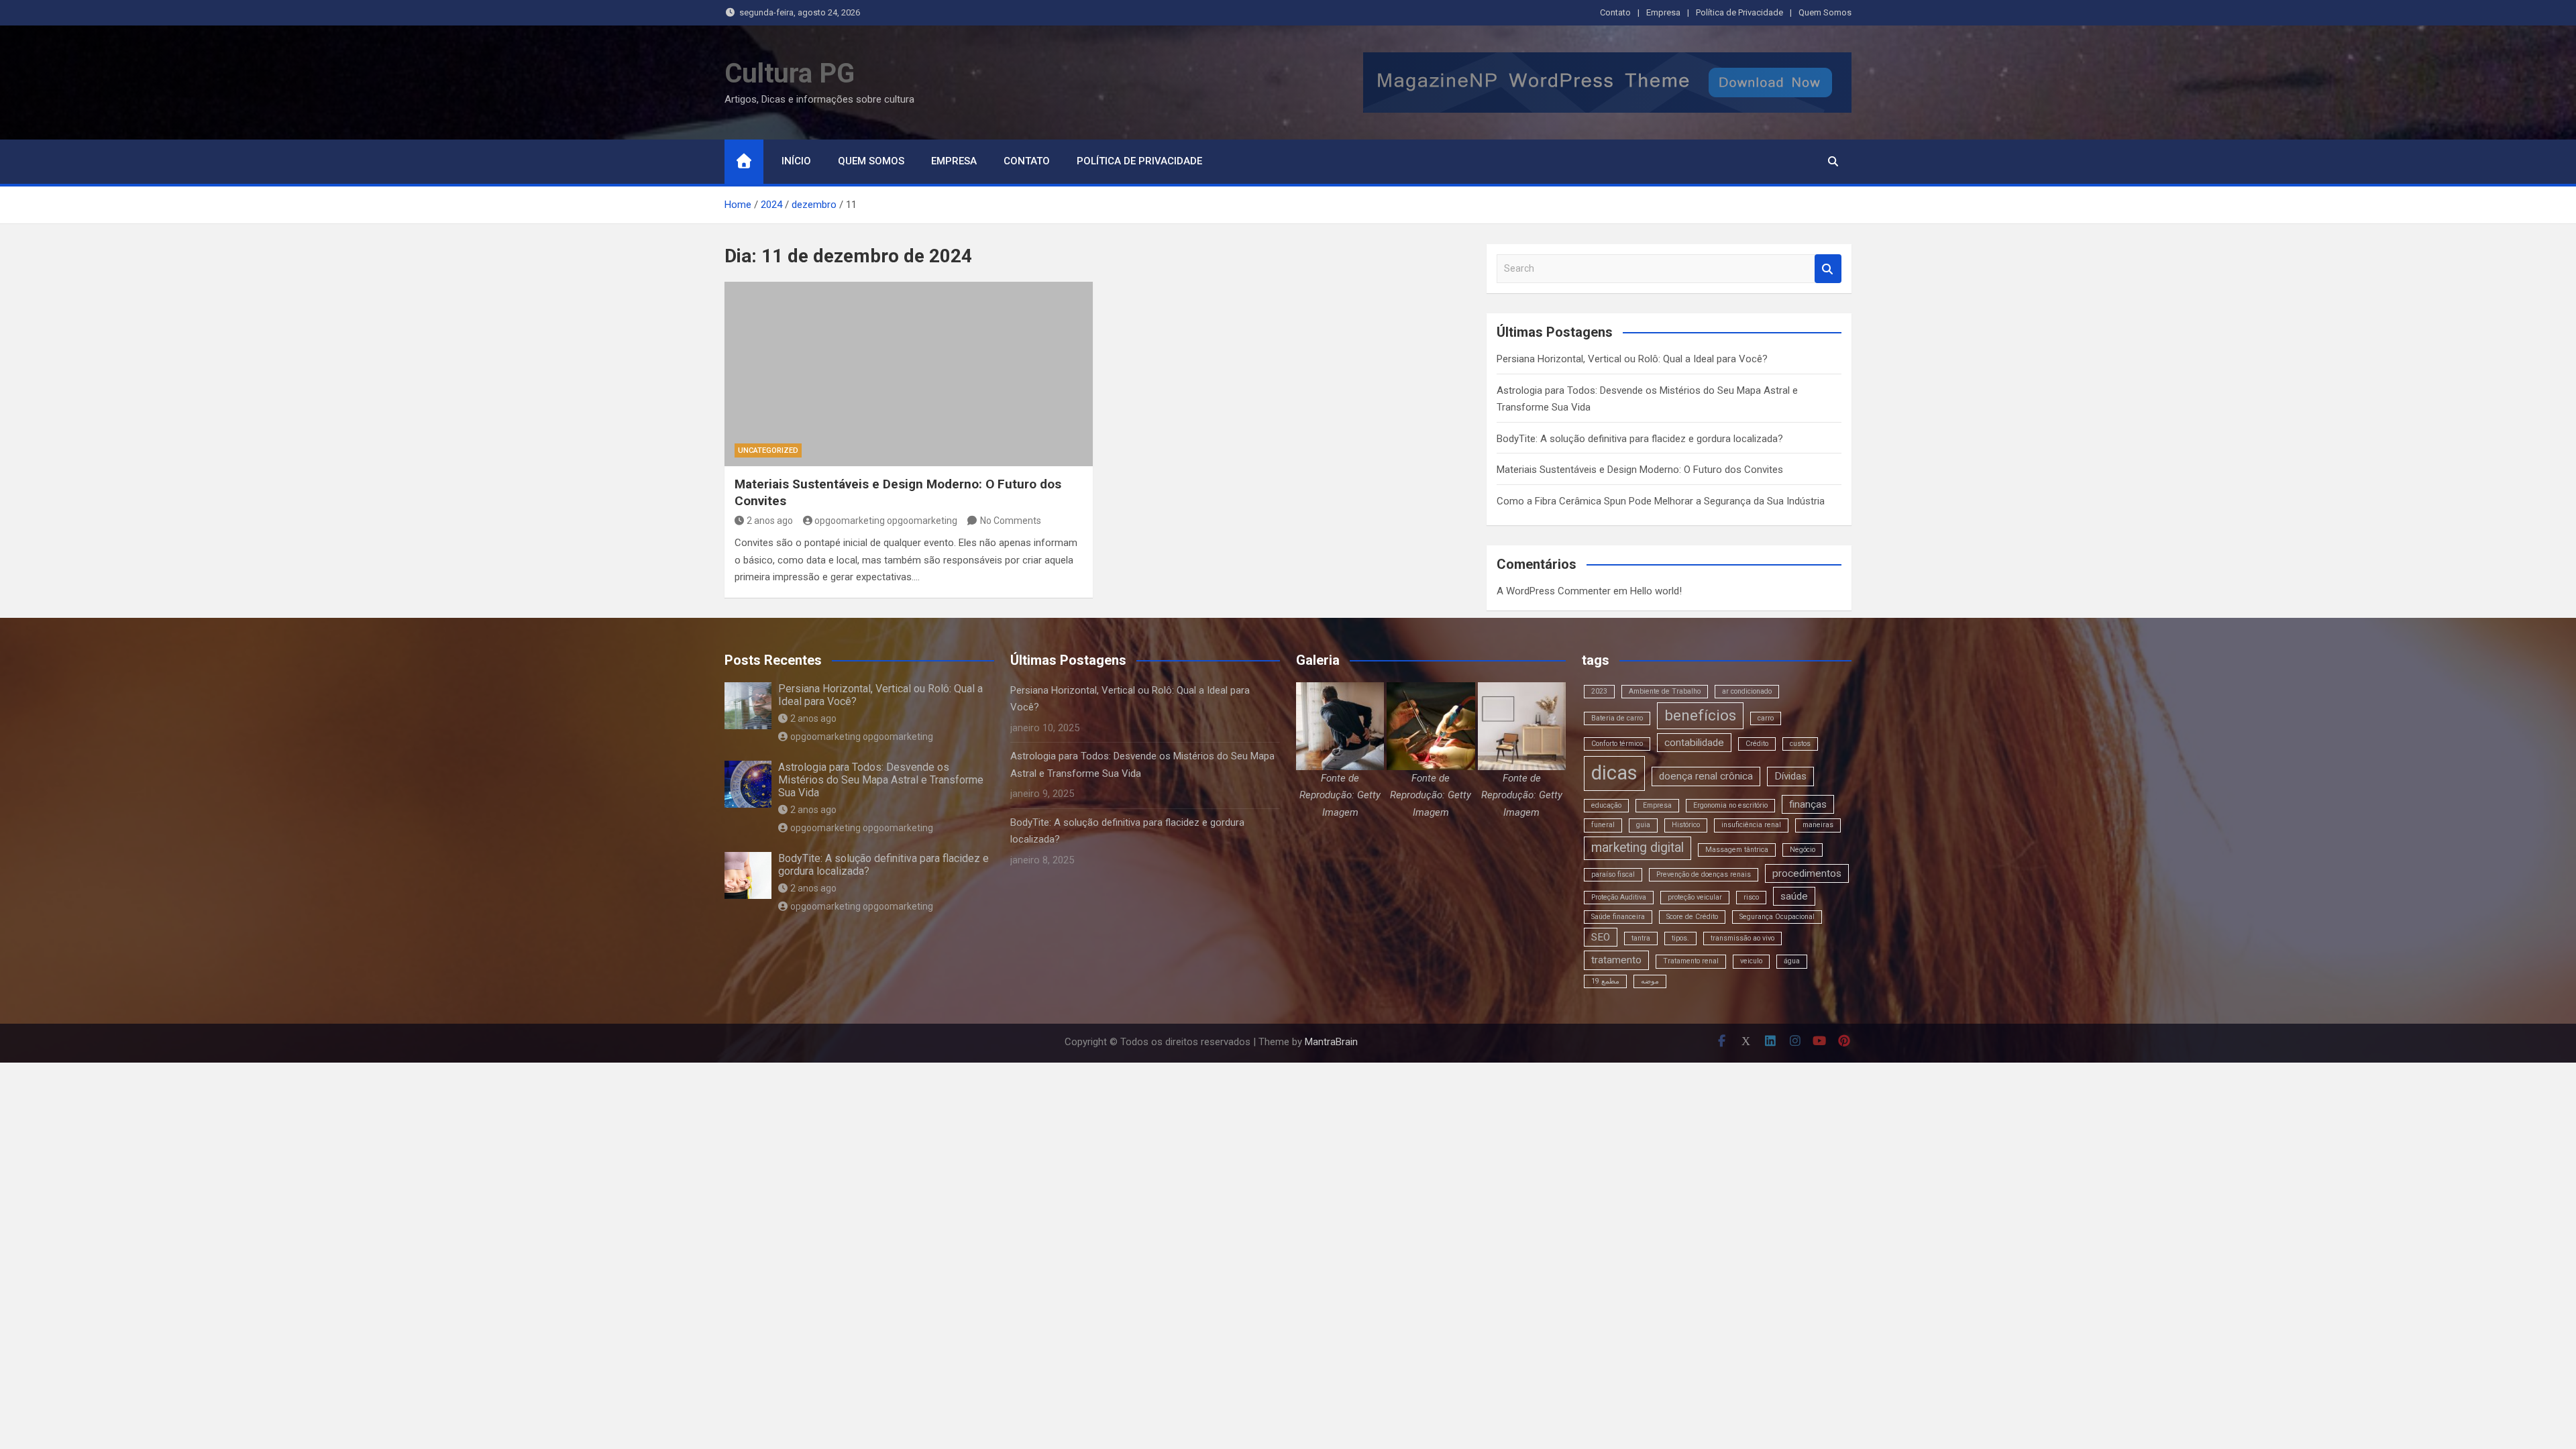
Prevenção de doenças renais (1704, 874)
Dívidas (1790, 776)
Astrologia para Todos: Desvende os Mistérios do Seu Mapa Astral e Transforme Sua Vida (881, 780)
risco (1751, 897)
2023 (1599, 691)
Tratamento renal (1691, 961)
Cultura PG (790, 73)
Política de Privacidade (1739, 12)
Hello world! (1656, 591)
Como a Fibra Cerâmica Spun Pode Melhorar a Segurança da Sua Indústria (1661, 501)
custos (1800, 744)
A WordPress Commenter (1554, 591)
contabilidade (1694, 743)
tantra (1641, 938)
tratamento (1616, 960)
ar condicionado (1747, 691)
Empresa (1663, 12)
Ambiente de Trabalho (1665, 691)
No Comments (1011, 521)
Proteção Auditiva (1619, 897)
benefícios (1700, 715)
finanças (1808, 804)
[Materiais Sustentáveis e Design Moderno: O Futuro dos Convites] (909, 374)
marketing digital (1638, 848)
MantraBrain (1331, 1042)
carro (1766, 718)
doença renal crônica (1706, 776)
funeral (1603, 825)
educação (1606, 805)
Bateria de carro (1617, 718)
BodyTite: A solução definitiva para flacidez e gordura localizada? (1640, 439)
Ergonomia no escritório (1730, 805)
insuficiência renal (1751, 825)
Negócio (1803, 850)
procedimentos (1807, 873)
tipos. (1680, 938)
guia (1643, 825)
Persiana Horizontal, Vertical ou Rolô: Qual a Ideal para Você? (1632, 359)
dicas (1614, 773)
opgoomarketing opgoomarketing (886, 521)
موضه (1650, 981)
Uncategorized (768, 450)
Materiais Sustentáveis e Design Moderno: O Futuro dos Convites (1640, 470)
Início (796, 161)
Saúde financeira (1618, 917)
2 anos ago (770, 521)
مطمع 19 (1605, 981)
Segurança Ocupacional (1777, 917)
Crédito (1757, 744)
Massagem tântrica (1737, 850)
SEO (1601, 937)
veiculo (1751, 961)
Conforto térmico (1617, 744)
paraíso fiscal (1613, 874)
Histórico (1686, 825)
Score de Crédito (1692, 917)
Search (1828, 269)
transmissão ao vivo (1742, 938)
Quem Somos (1825, 12)
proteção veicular (1695, 897)
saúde (1794, 896)
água (1792, 961)
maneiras (1818, 825)
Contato (1615, 12)
